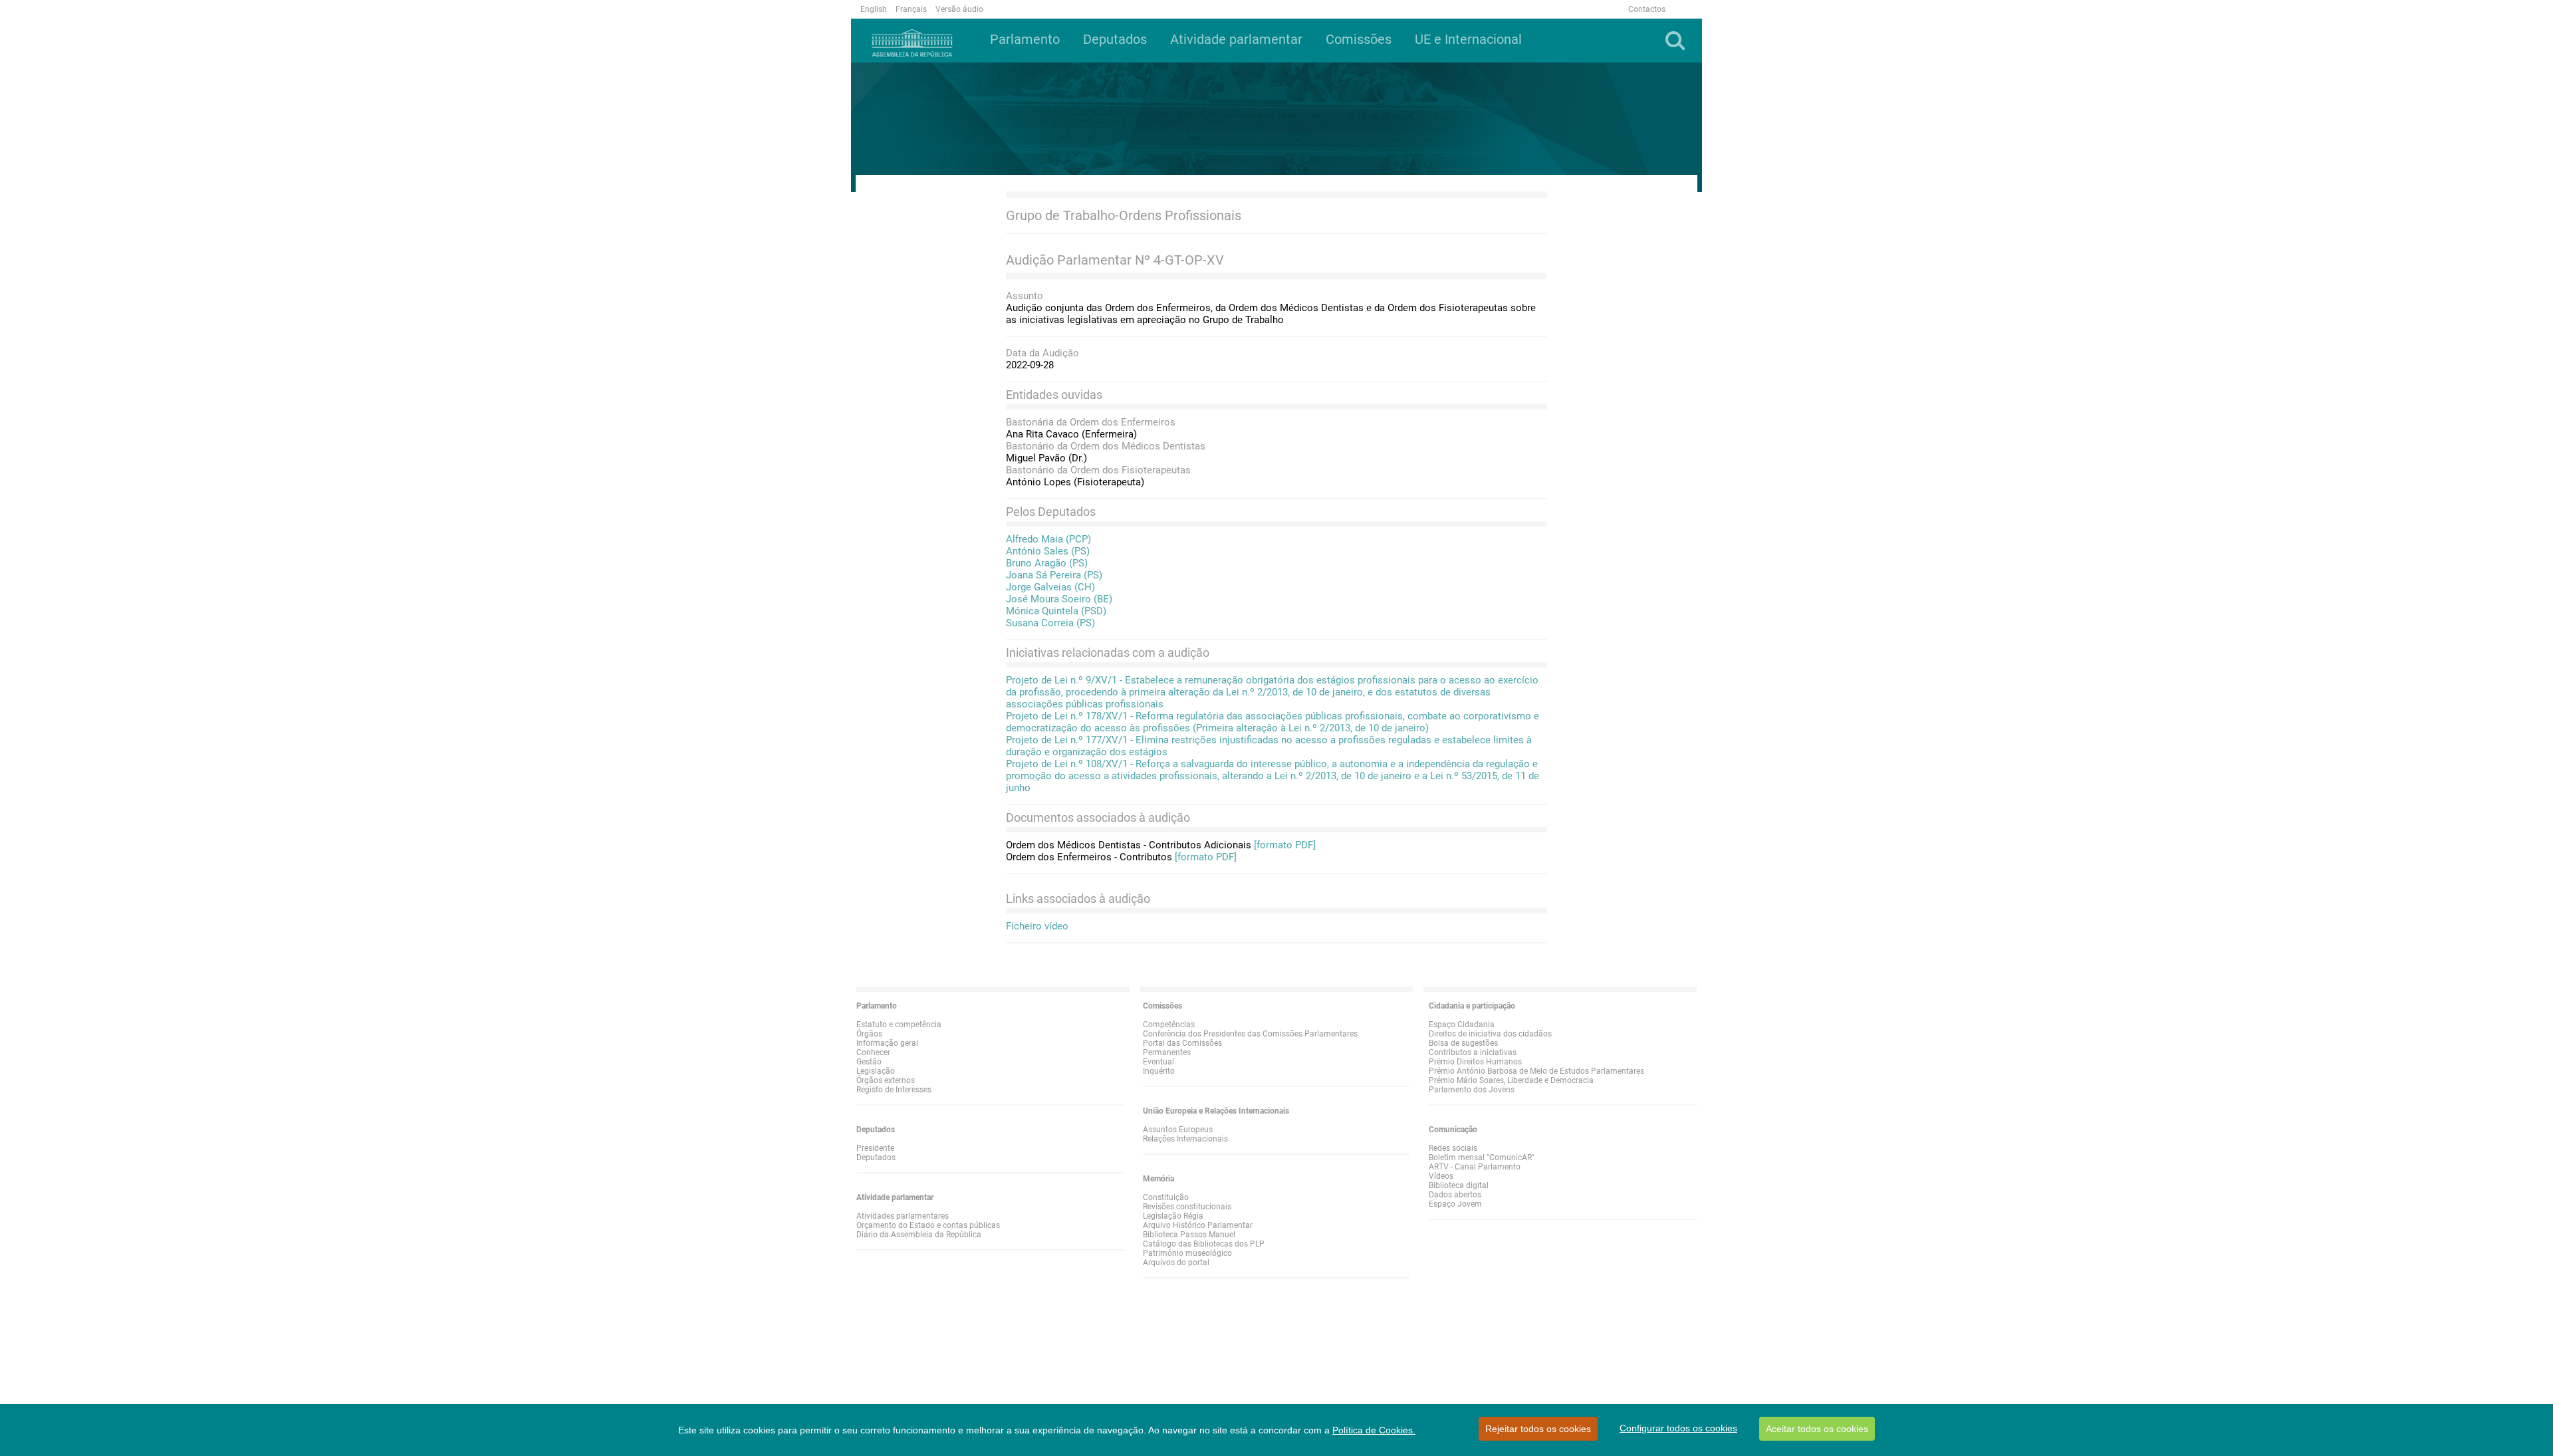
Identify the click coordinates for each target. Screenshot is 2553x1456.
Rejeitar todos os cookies (1538, 1429)
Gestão (869, 1062)
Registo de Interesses (894, 1090)
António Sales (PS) (1048, 551)
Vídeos (1441, 1176)
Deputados (876, 1157)
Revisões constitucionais (1187, 1207)
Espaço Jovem (1455, 1204)
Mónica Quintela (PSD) (1056, 611)
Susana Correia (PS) (1050, 623)
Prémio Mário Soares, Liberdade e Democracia (1511, 1080)
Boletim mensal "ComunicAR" (1482, 1157)
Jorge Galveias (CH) (1050, 587)
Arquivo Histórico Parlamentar (1198, 1225)
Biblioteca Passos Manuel (1189, 1235)
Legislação (876, 1071)
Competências (1169, 1025)
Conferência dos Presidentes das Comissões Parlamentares (1250, 1034)
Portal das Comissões (1182, 1043)
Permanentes (1167, 1052)
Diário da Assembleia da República (919, 1235)
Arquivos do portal (1176, 1263)
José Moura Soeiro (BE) (1059, 599)
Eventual (1158, 1062)
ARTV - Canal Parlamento (1475, 1167)
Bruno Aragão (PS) (1047, 563)
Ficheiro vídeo (1037, 926)
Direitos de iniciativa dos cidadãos (1490, 1034)
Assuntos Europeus (1178, 1130)
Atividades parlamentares (903, 1216)
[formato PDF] (1285, 845)
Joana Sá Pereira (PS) (1054, 575)
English (874, 9)
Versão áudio (959, 9)
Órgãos (869, 1034)
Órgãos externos (886, 1080)
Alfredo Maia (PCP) (1048, 539)
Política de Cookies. (1374, 1430)
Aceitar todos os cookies (1817, 1429)
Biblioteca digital (1459, 1185)
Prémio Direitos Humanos (1475, 1062)
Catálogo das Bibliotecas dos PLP (1204, 1244)
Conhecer (873, 1052)
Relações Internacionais (1185, 1139)
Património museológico (1187, 1253)
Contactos (1647, 9)
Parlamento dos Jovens (1472, 1090)
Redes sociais (1453, 1148)
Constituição (1166, 1197)
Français (911, 9)
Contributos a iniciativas (1473, 1052)
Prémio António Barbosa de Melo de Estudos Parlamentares (1536, 1071)
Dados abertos (1455, 1195)
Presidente (875, 1148)
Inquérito (1159, 1071)
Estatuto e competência (899, 1025)
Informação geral (887, 1043)
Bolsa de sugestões (1463, 1043)
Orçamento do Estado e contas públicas (928, 1225)
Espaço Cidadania (1462, 1025)
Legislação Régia (1173, 1216)
